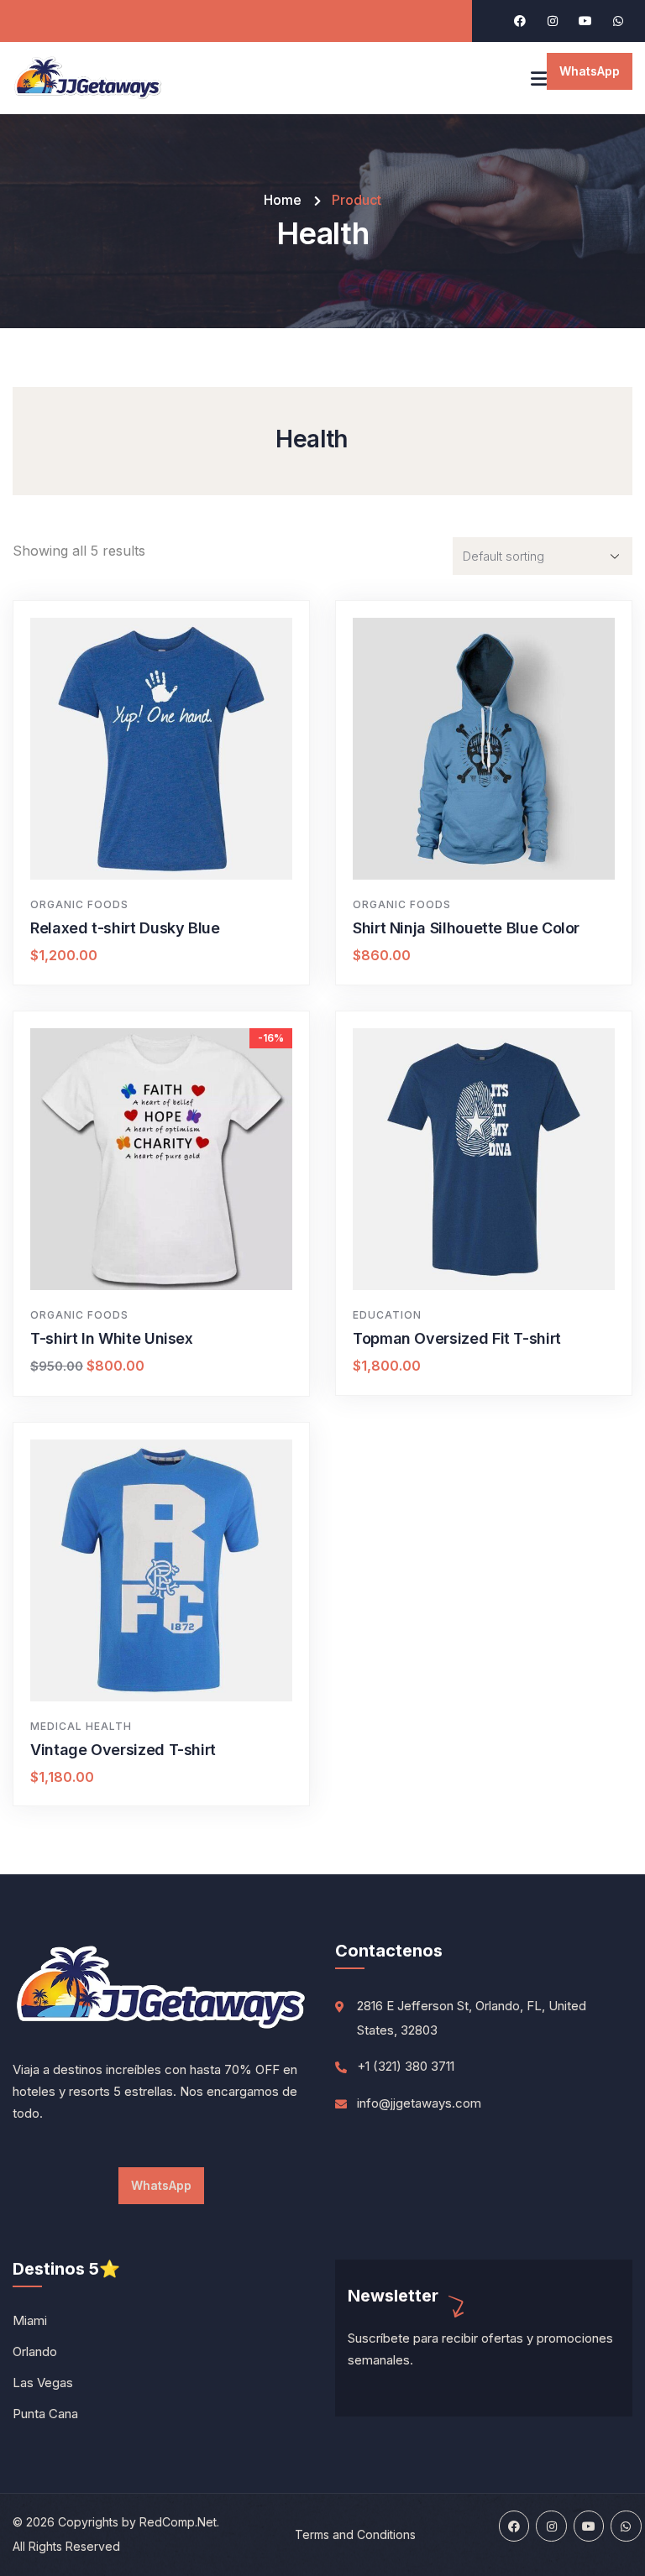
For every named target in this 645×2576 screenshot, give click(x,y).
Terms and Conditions (355, 2534)
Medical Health (81, 1726)
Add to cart (170, 849)
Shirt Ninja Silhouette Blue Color (466, 928)
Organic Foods (79, 904)
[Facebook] (520, 21)
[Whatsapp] (618, 21)
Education (387, 1315)
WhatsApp (590, 71)
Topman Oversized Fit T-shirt (457, 1338)
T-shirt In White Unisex (112, 1338)
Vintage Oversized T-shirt (123, 1750)
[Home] (88, 78)
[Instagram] (553, 21)
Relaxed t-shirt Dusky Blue (125, 928)
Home (283, 200)
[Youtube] (585, 21)
